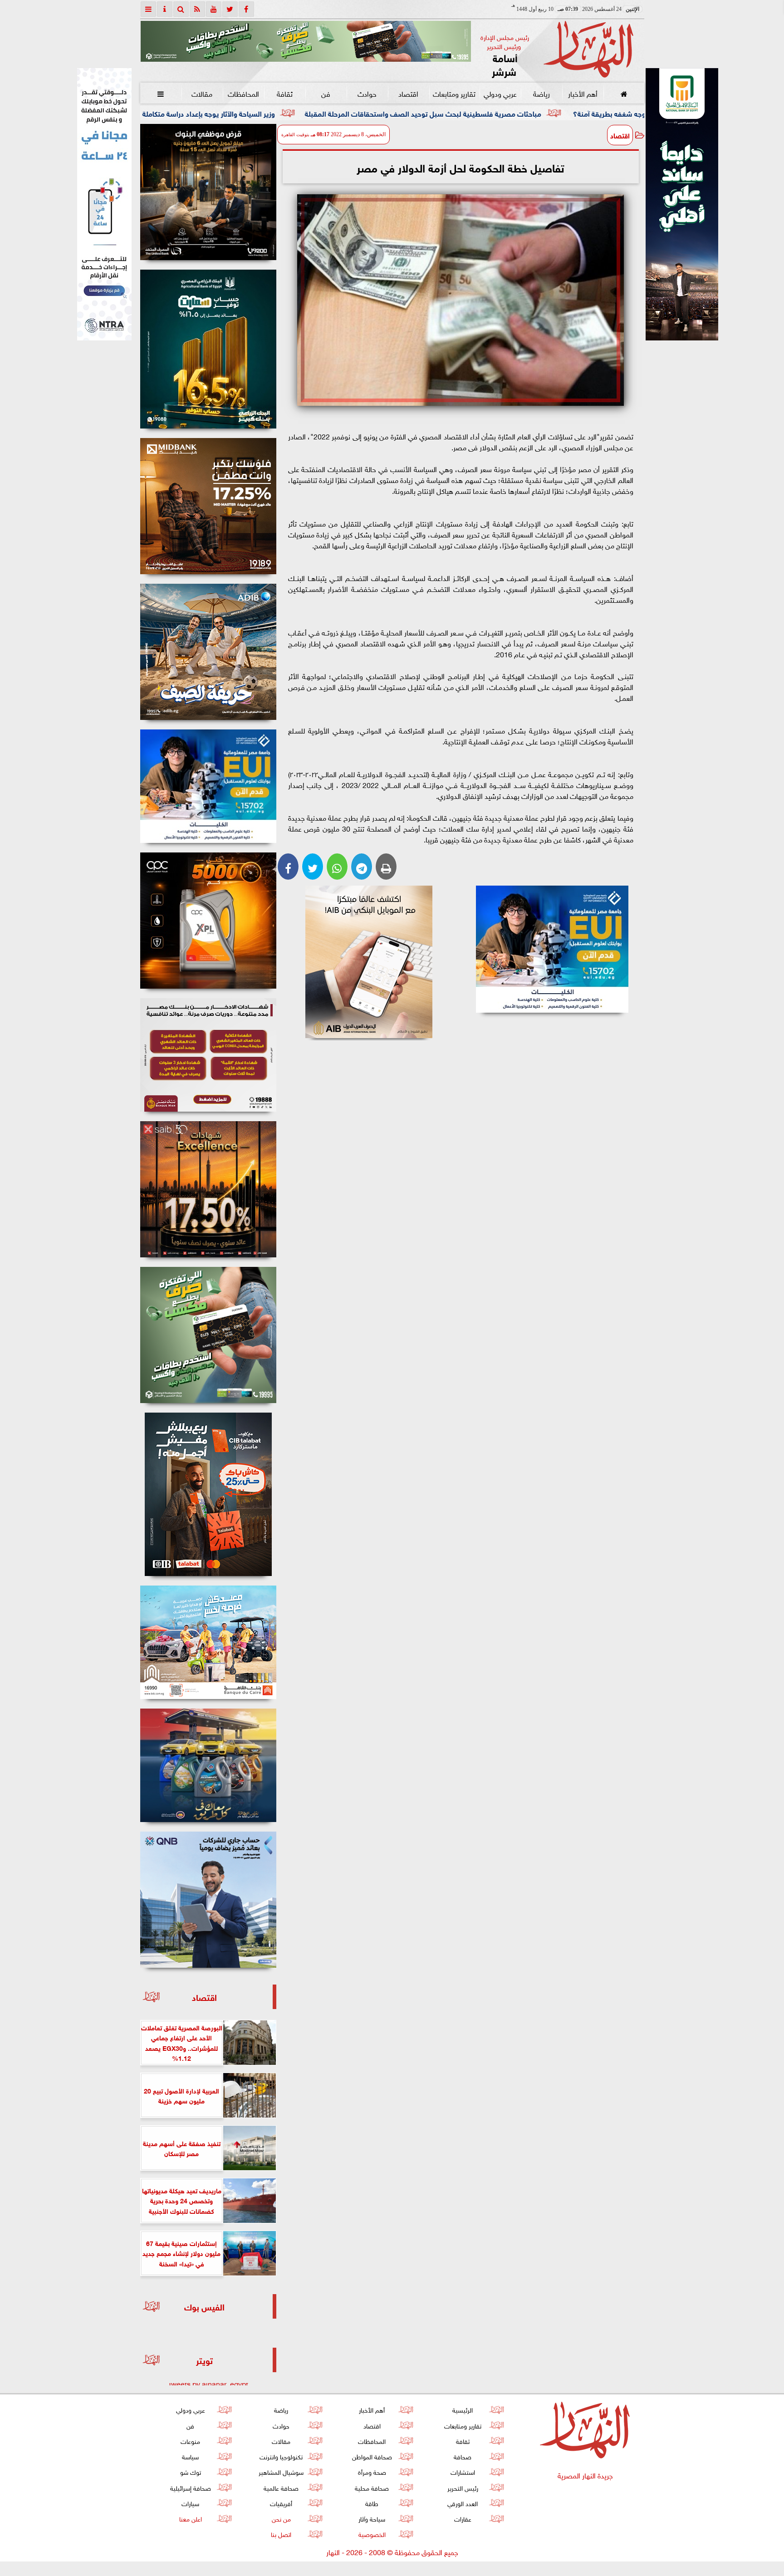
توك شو (190, 2471)
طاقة (372, 2503)
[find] (181, 9)
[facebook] (246, 9)
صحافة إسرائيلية (190, 2487)
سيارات (190, 2503)
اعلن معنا (190, 2518)
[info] (165, 9)
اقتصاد (408, 93)
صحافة (463, 2456)
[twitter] (230, 9)
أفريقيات (281, 2503)
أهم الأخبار (582, 93)
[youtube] (214, 9)
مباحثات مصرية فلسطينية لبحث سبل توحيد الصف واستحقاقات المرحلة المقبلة (558, 113)
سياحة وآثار (372, 2518)
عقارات (462, 2518)
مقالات (202, 93)
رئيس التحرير (462, 2487)
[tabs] (148, 9)
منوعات (190, 2441)
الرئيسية (463, 2409)
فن (326, 93)
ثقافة (284, 93)
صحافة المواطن (372, 2456)
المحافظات (243, 93)
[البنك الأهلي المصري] (104, 204)
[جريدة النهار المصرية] (306, 41)
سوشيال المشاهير (281, 2471)
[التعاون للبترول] (208, 921)
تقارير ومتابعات (454, 93)
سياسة (190, 2456)
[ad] (208, 192)
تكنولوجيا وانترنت (281, 2456)
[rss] (197, 9)
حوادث (367, 93)
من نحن (281, 2518)
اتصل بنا (281, 2534)
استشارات (462, 2471)
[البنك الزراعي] (552, 949)
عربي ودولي (500, 93)
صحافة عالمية (281, 2487)
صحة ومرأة (372, 2471)
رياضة (541, 93)
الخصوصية (372, 2534)
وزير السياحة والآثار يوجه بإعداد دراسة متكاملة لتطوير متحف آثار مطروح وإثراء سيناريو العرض (275, 113)
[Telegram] (362, 867)
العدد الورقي (463, 2503)
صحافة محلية (372, 2487)
